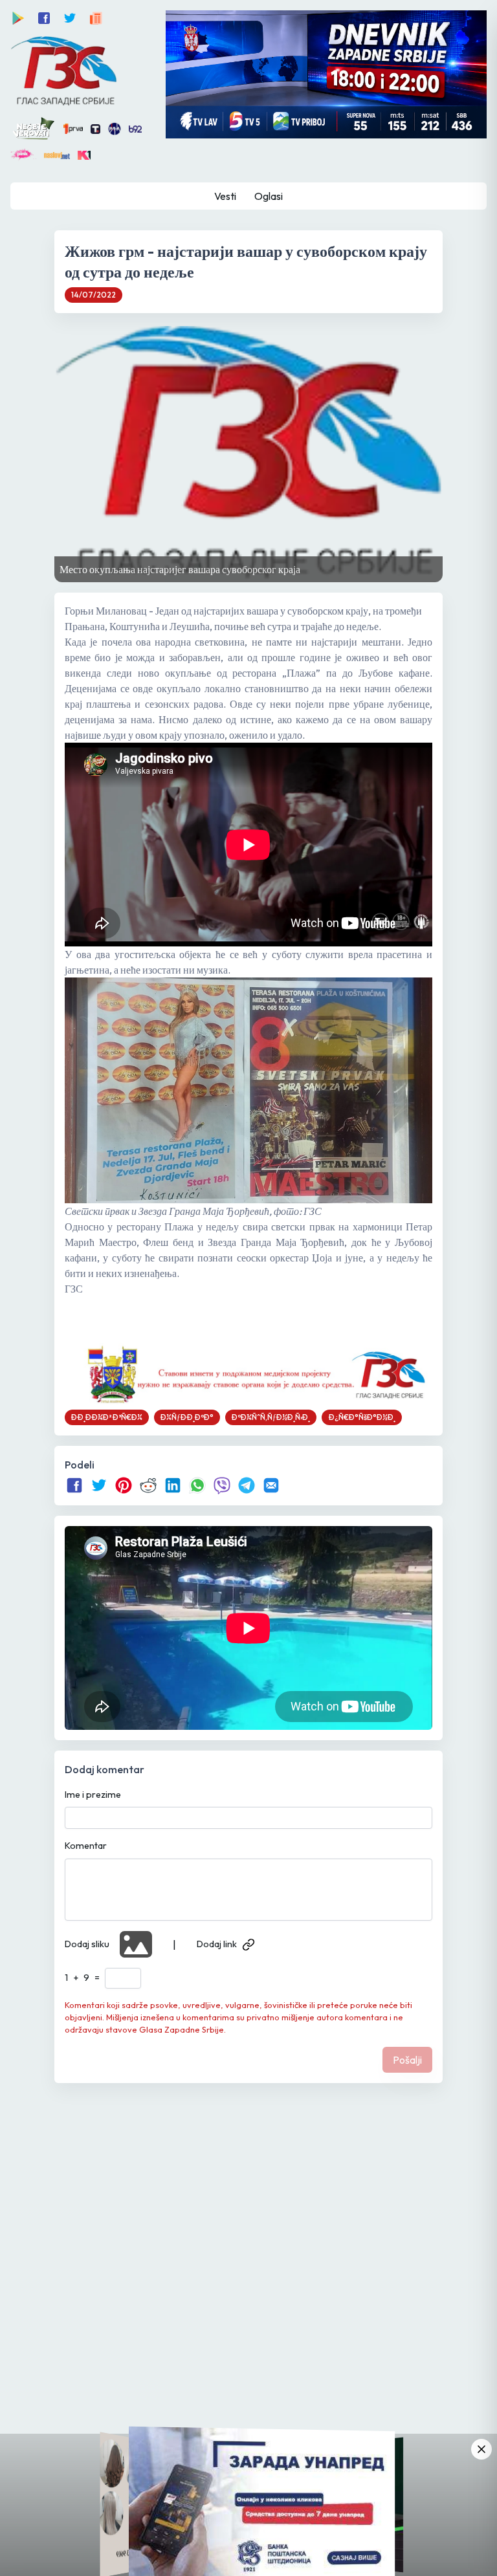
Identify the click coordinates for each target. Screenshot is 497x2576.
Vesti (225, 196)
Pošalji (407, 2060)
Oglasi (269, 196)
